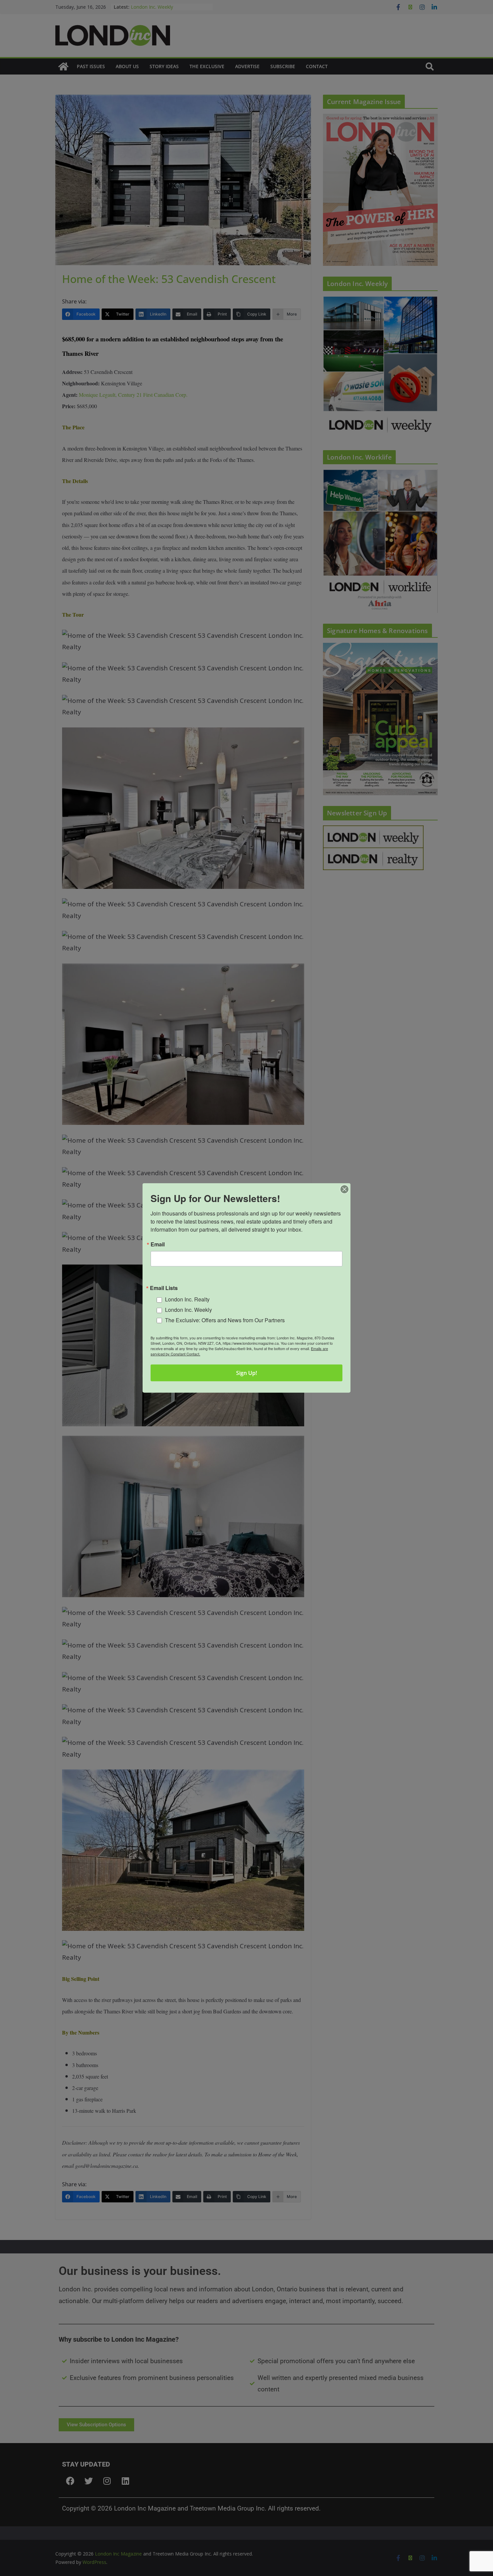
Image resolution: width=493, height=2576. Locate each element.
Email (158, 1244)
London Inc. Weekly (188, 1310)
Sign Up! (246, 1373)
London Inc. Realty (187, 1299)
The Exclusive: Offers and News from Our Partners (225, 1320)
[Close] (344, 1189)
